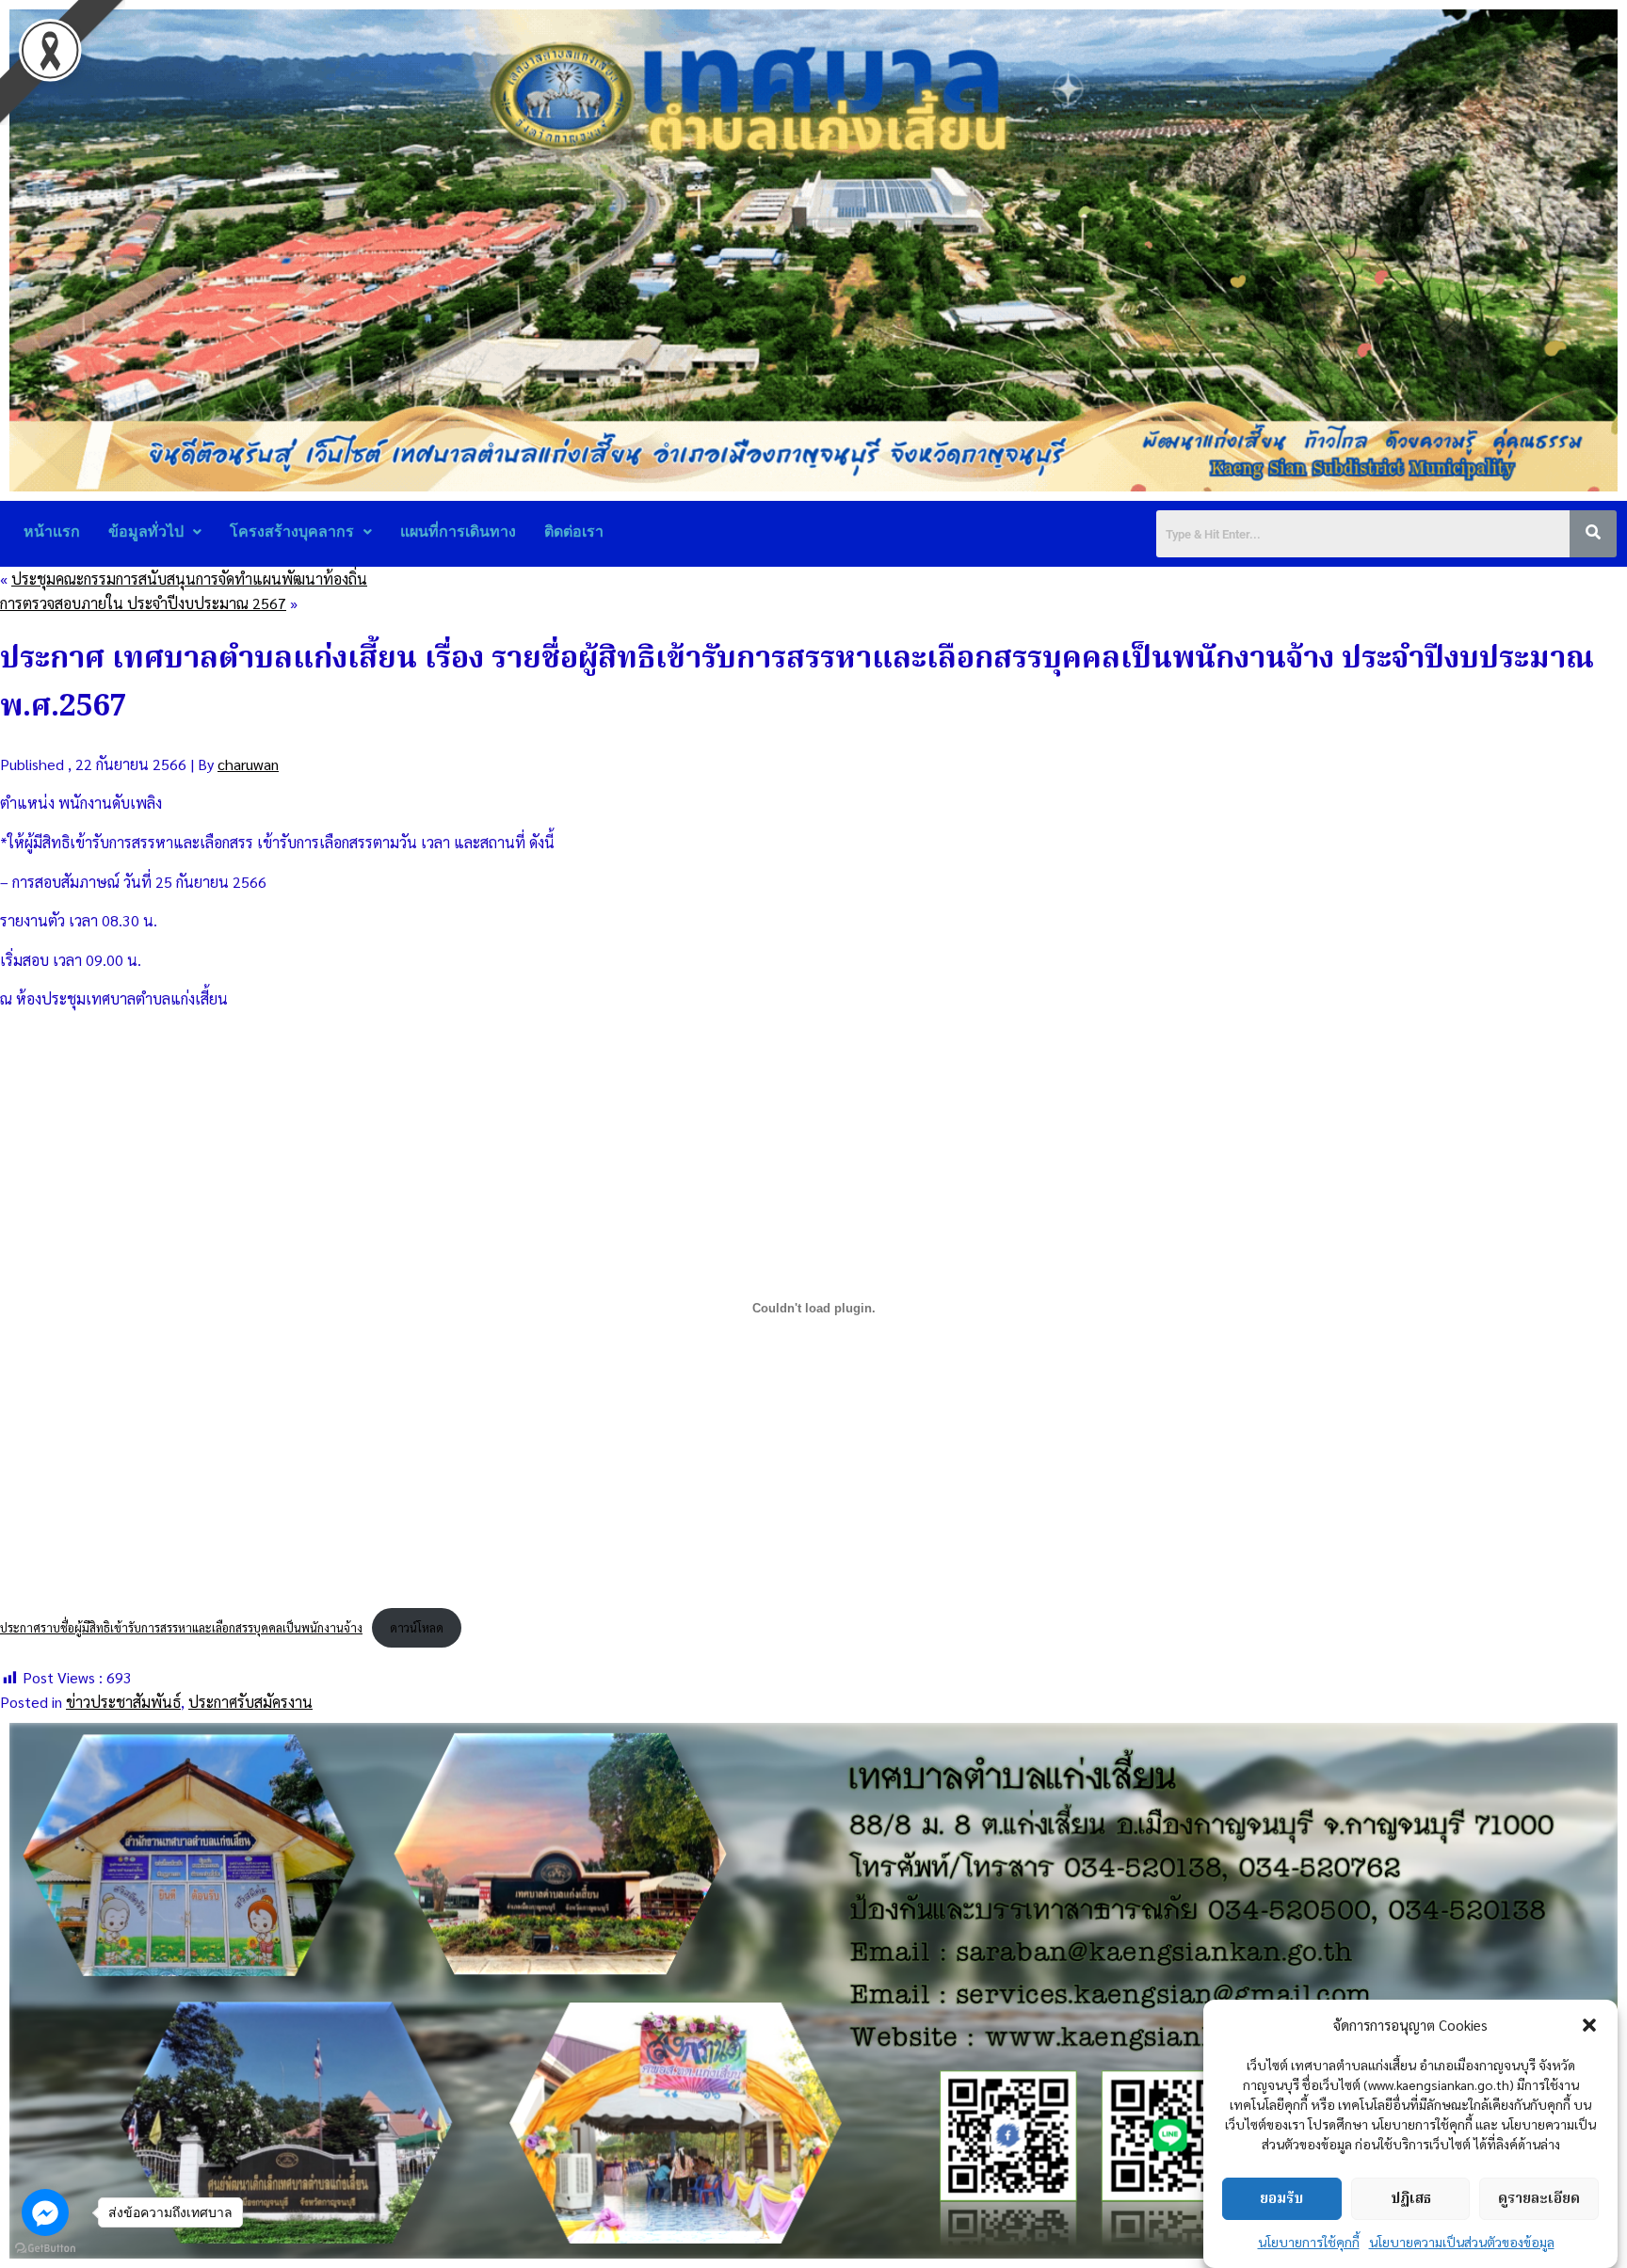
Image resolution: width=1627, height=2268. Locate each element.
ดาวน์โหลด (417, 1627)
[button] (1589, 2025)
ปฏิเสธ (1411, 2199)
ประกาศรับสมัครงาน (250, 1702)
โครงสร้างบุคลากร (292, 531)
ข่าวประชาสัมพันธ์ (123, 1702)
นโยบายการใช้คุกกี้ (1309, 2242)
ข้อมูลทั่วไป (146, 531)
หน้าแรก (52, 531)
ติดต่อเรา (574, 531)
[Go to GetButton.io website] (45, 2249)
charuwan (248, 764)
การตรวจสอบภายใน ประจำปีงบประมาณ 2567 (143, 603)
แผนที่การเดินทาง (458, 531)
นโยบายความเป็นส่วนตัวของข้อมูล (1462, 2242)
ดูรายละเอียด (1539, 2199)
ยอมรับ (1281, 2199)
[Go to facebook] (45, 2212)
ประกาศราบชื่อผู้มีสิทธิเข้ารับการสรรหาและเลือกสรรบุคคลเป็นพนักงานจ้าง (181, 1627)
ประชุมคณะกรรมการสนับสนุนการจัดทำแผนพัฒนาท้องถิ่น (189, 579)
